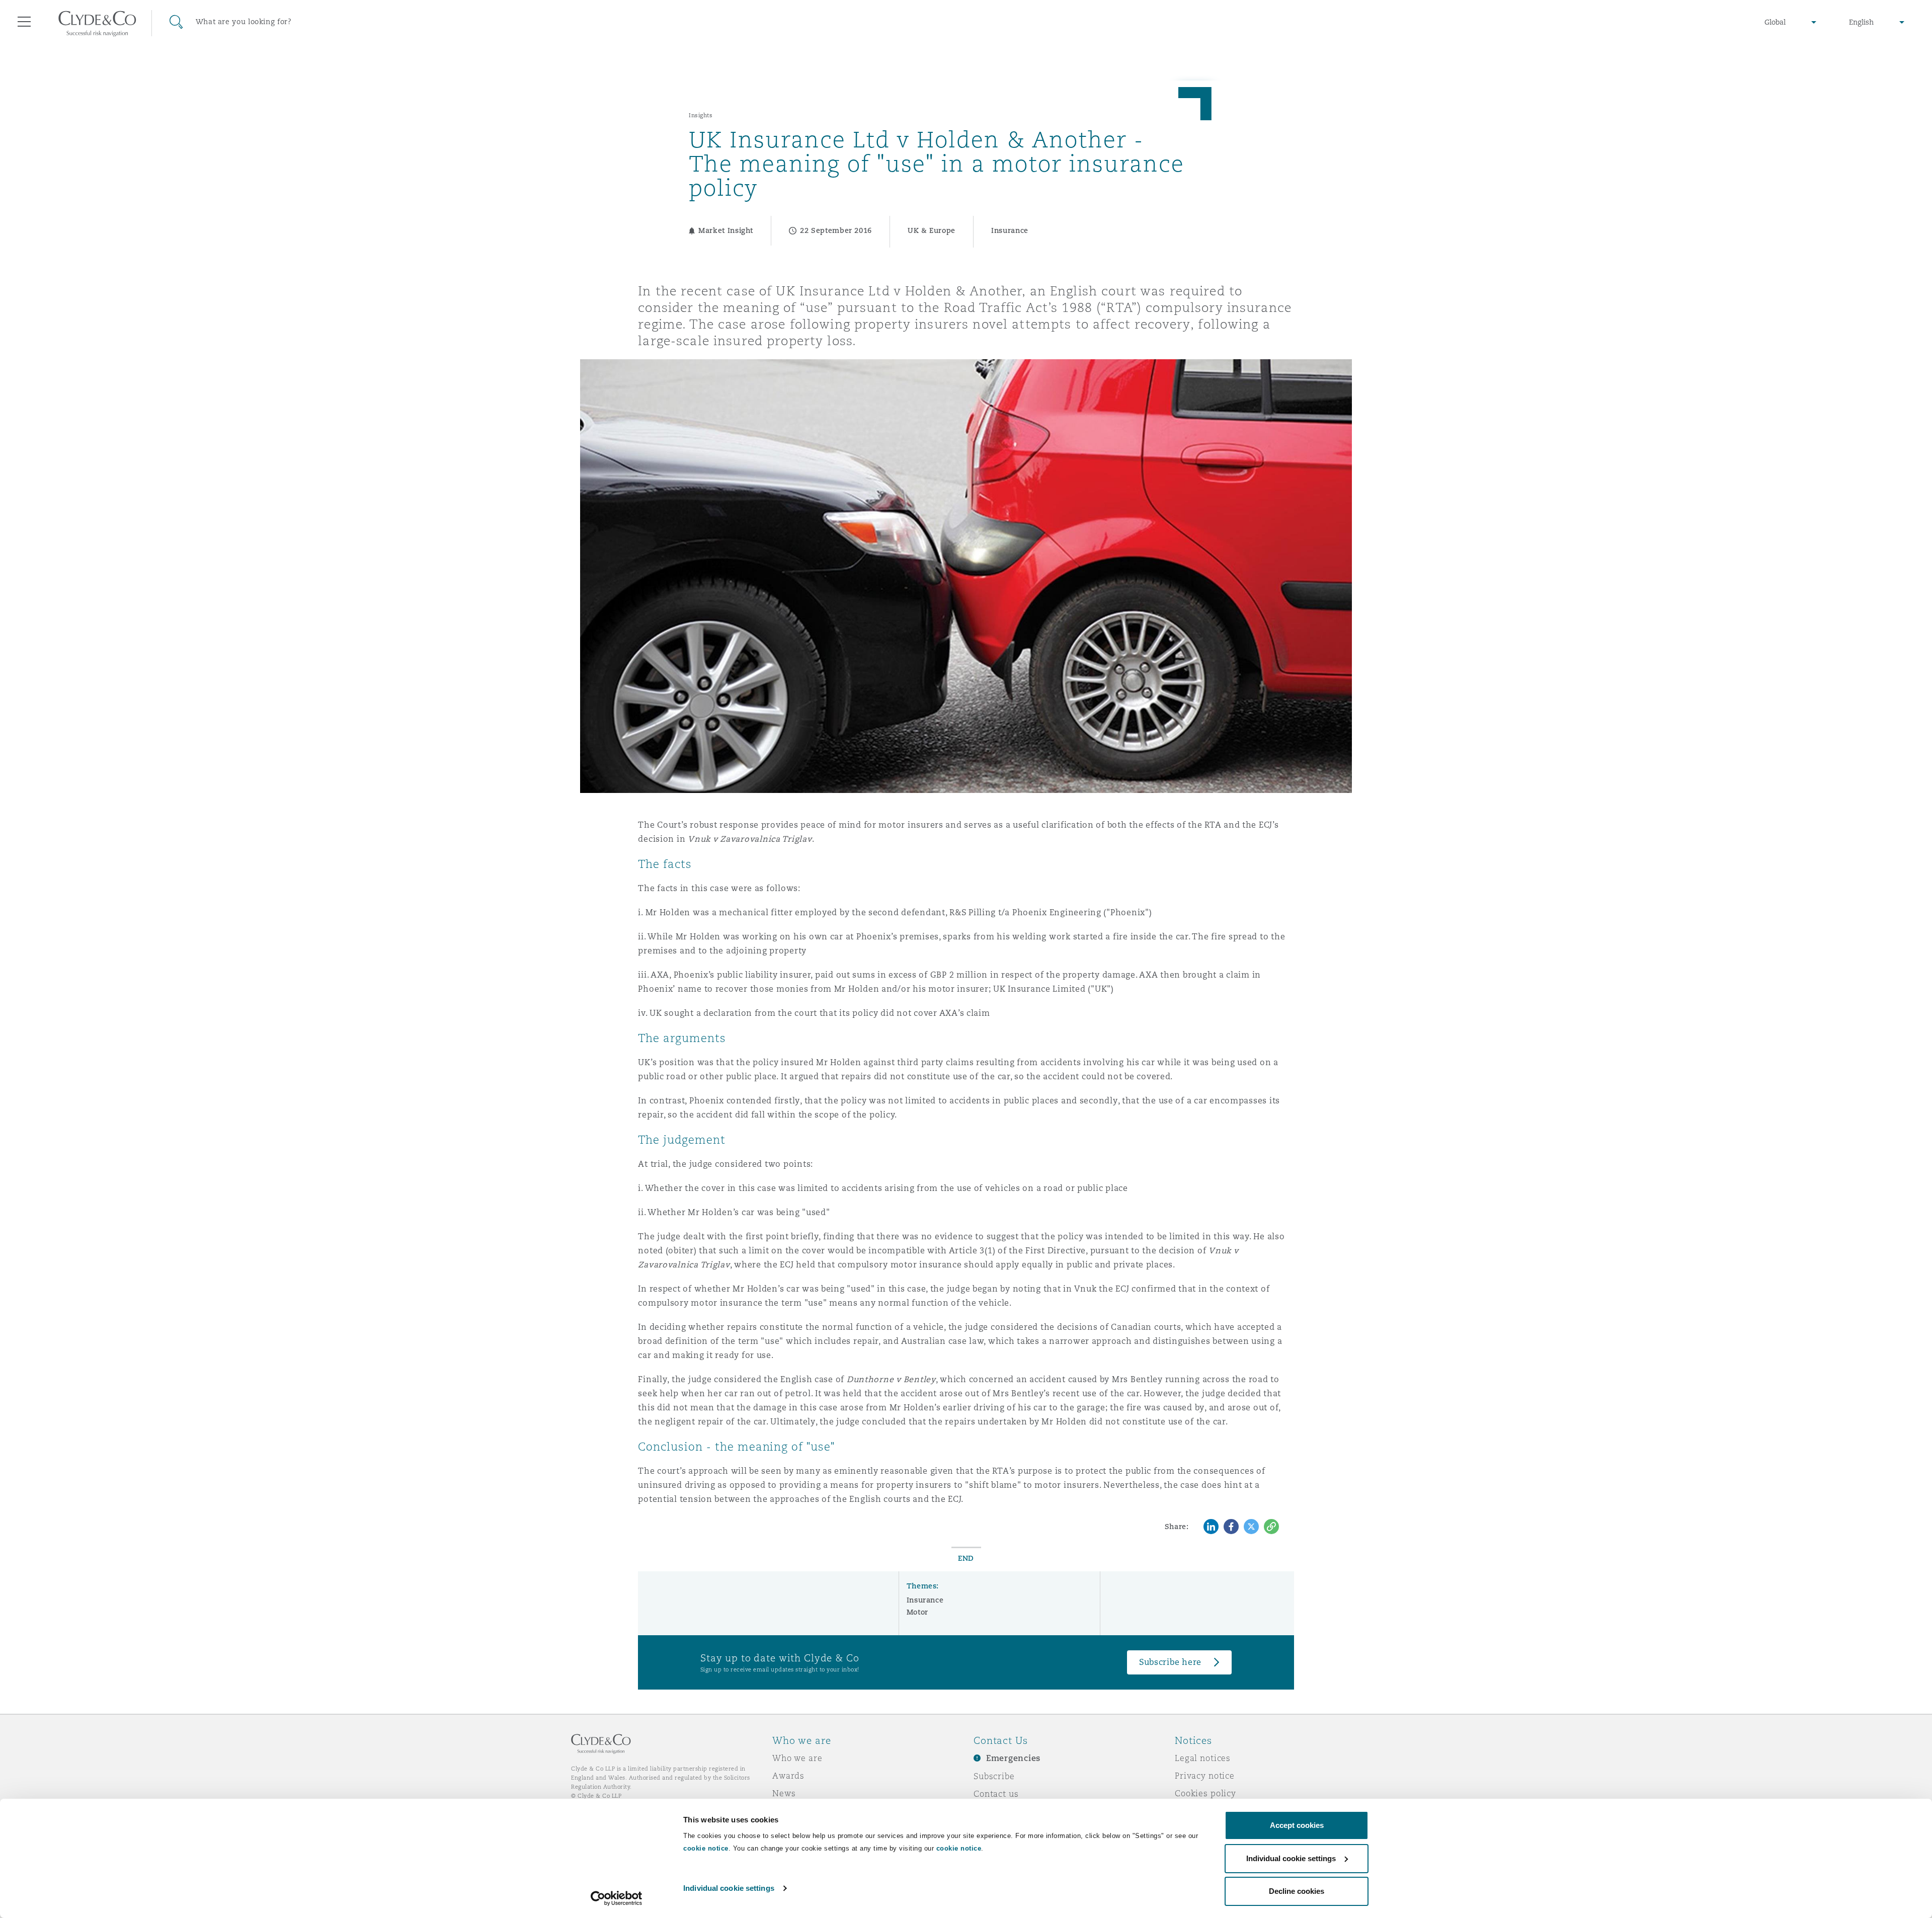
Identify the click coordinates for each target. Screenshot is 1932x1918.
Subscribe (994, 1776)
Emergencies (1013, 1758)
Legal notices (1203, 1758)
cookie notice (706, 1848)
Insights (701, 115)
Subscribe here (1170, 1662)
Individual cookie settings (729, 1888)
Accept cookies (1297, 1825)
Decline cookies (1297, 1891)
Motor (917, 1612)
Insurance (925, 1600)
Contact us (996, 1794)
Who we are (797, 1758)
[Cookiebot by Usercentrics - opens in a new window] (617, 1898)
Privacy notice (1205, 1776)
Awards (788, 1776)
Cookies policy (1205, 1793)
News (784, 1793)
